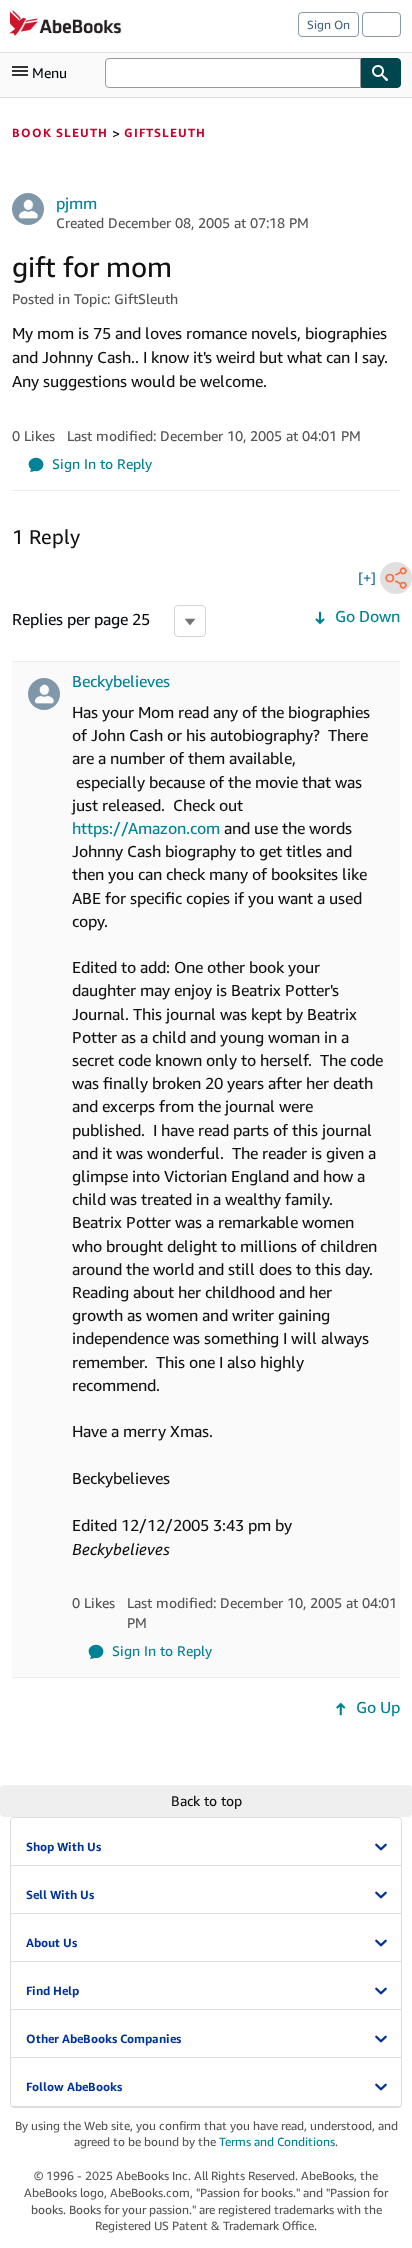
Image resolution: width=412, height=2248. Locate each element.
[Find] (381, 73)
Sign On (328, 24)
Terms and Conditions (277, 2141)
